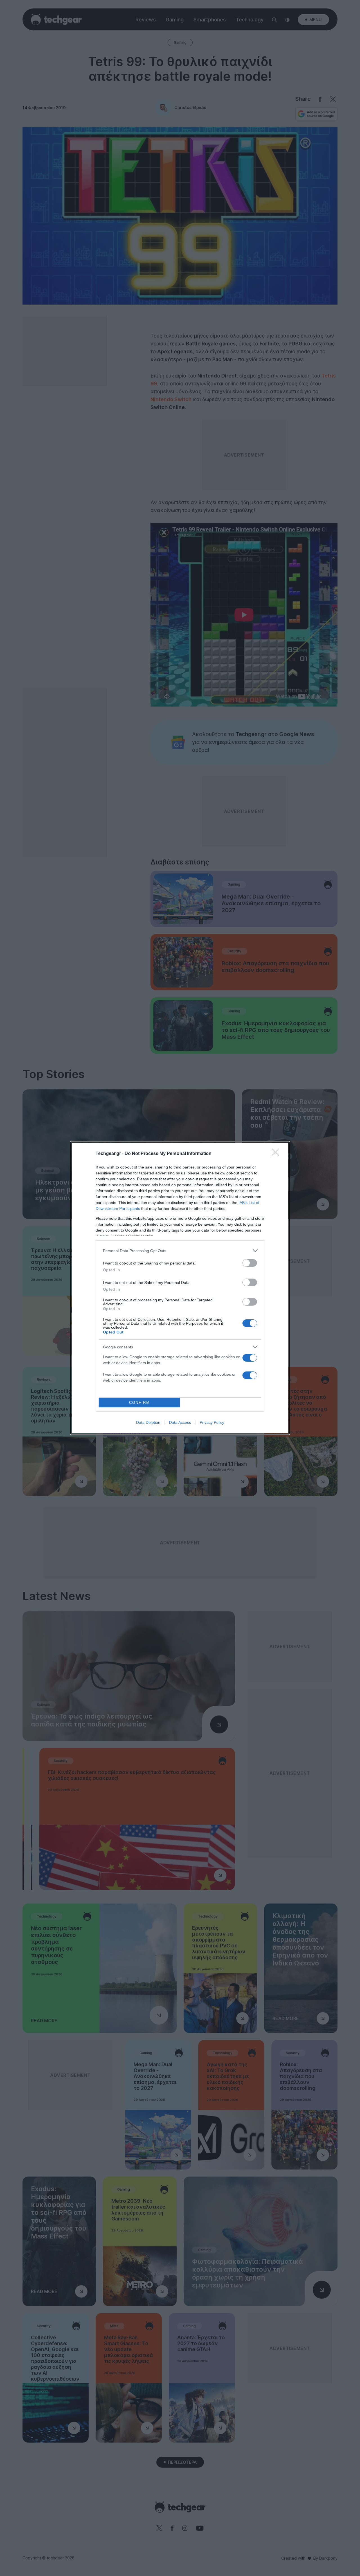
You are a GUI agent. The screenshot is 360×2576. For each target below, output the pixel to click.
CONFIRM (139, 1403)
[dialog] (180, 1288)
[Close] (277, 1154)
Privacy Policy (212, 1422)
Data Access (180, 1422)
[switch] (250, 1263)
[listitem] (180, 1251)
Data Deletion (148, 1422)
